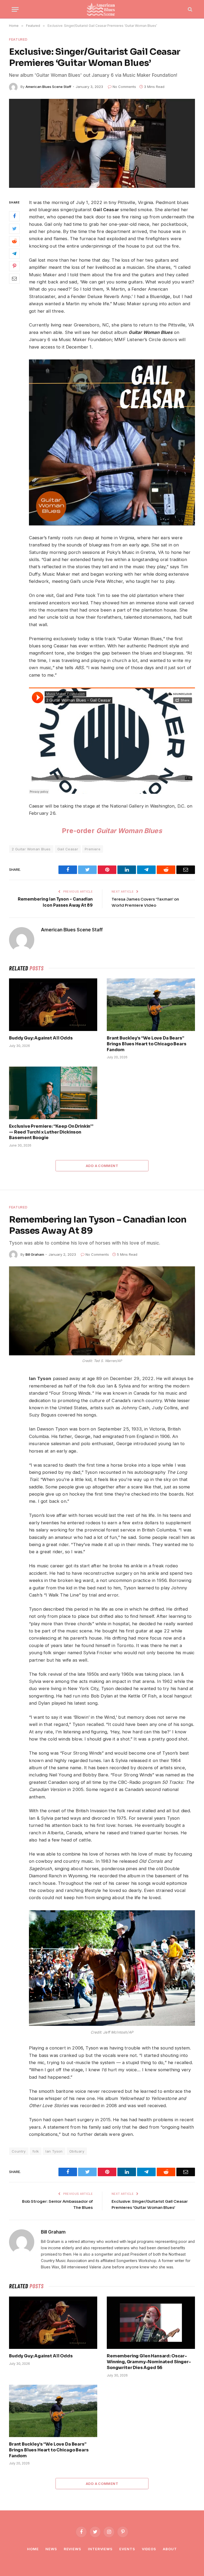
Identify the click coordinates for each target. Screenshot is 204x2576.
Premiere (93, 849)
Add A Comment (102, 1166)
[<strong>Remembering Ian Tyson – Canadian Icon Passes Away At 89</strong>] (102, 1311)
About (170, 2549)
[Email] (14, 279)
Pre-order (112, 831)
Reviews (73, 2549)
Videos (149, 2549)
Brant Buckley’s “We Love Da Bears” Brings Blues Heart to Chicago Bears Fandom (146, 1044)
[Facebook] (14, 216)
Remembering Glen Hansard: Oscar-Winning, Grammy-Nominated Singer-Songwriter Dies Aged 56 (149, 2362)
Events (127, 2549)
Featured (18, 39)
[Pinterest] (14, 266)
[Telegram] (14, 254)
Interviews (100, 2549)
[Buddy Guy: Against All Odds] (53, 1005)
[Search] (190, 9)
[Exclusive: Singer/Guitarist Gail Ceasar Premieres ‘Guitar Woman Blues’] (102, 143)
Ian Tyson (54, 2151)
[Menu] (15, 9)
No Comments (124, 87)
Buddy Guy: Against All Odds (41, 1038)
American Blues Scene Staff (48, 87)
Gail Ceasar (68, 849)
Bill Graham (35, 1254)
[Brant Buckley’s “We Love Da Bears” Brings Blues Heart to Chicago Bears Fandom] (151, 1005)
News (51, 2549)
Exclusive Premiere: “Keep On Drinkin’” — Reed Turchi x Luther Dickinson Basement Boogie (51, 1132)
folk (36, 2151)
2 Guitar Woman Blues (31, 849)
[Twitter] (14, 229)
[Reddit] (14, 241)
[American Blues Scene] (102, 9)
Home (33, 2549)
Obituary (77, 2151)
